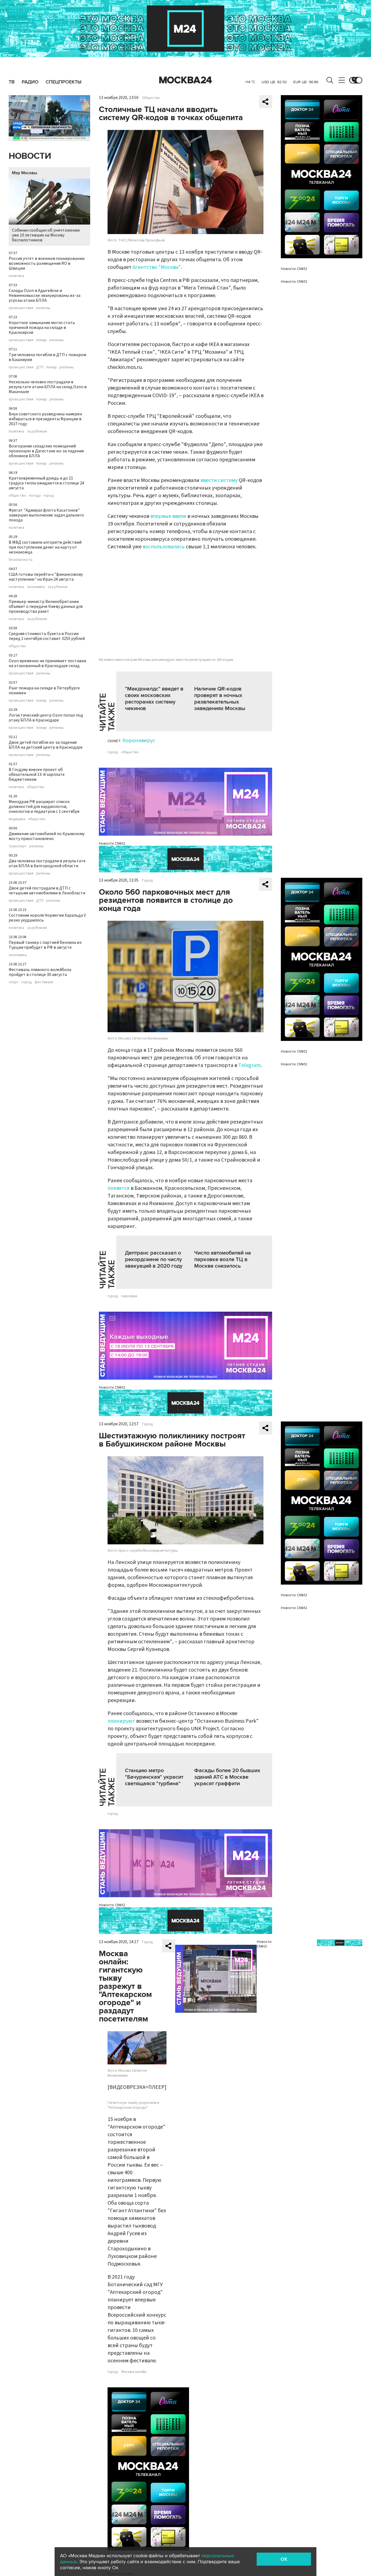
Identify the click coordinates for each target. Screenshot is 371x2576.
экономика (36, 587)
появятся (119, 1188)
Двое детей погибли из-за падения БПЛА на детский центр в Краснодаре (46, 745)
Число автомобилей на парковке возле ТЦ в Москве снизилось (223, 1259)
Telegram (249, 1065)
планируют (121, 1721)
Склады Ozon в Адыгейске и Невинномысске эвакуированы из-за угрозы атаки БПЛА (45, 295)
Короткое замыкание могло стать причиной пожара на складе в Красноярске (42, 328)
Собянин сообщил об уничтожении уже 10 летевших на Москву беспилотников (46, 235)
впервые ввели (168, 516)
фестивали (44, 982)
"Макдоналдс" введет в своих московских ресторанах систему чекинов (154, 699)
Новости (30, 156)
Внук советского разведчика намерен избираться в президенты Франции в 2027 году (45, 419)
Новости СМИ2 (112, 843)
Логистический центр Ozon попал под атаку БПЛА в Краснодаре (46, 718)
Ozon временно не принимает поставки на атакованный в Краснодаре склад (47, 663)
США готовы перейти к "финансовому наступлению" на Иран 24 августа (46, 577)
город (49, 496)
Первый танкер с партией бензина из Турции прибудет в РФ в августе (45, 945)
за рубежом (37, 431)
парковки (129, 1296)
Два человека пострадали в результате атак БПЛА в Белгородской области (47, 863)
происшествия (21, 308)
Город (147, 881)
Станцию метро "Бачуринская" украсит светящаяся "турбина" (154, 1777)
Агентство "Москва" (157, 267)
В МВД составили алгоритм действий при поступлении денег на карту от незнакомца (45, 547)
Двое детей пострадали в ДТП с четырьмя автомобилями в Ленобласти (47, 891)
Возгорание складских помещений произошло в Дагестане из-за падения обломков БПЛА (46, 451)
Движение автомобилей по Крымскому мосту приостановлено (47, 836)
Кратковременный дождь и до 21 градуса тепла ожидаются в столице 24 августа (46, 483)
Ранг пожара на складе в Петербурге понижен (44, 690)
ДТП (40, 367)
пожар (41, 340)
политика (16, 276)
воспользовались (164, 547)
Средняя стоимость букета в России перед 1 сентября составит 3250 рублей (47, 636)
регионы (43, 308)
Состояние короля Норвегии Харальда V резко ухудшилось (47, 918)
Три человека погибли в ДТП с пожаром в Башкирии (47, 357)
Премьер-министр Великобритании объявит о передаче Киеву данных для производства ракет (46, 606)
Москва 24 (185, 80)
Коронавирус (139, 741)
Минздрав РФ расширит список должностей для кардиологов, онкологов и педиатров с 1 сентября (44, 807)
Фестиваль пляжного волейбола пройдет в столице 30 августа (40, 972)
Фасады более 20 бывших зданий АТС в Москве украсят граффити (227, 1777)
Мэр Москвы (25, 173)
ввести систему (219, 480)
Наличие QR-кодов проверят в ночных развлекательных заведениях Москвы (220, 699)
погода (35, 496)
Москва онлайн (134, 2372)
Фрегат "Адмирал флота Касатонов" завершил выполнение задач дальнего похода (46, 515)
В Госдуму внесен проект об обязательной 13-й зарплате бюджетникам (37, 774)
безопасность (21, 560)
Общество (151, 98)
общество (17, 496)
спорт (14, 982)
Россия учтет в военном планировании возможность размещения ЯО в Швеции (47, 263)
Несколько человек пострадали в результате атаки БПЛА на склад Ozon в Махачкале (48, 387)
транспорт (18, 846)
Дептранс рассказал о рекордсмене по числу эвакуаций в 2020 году (154, 1259)
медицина (17, 819)
